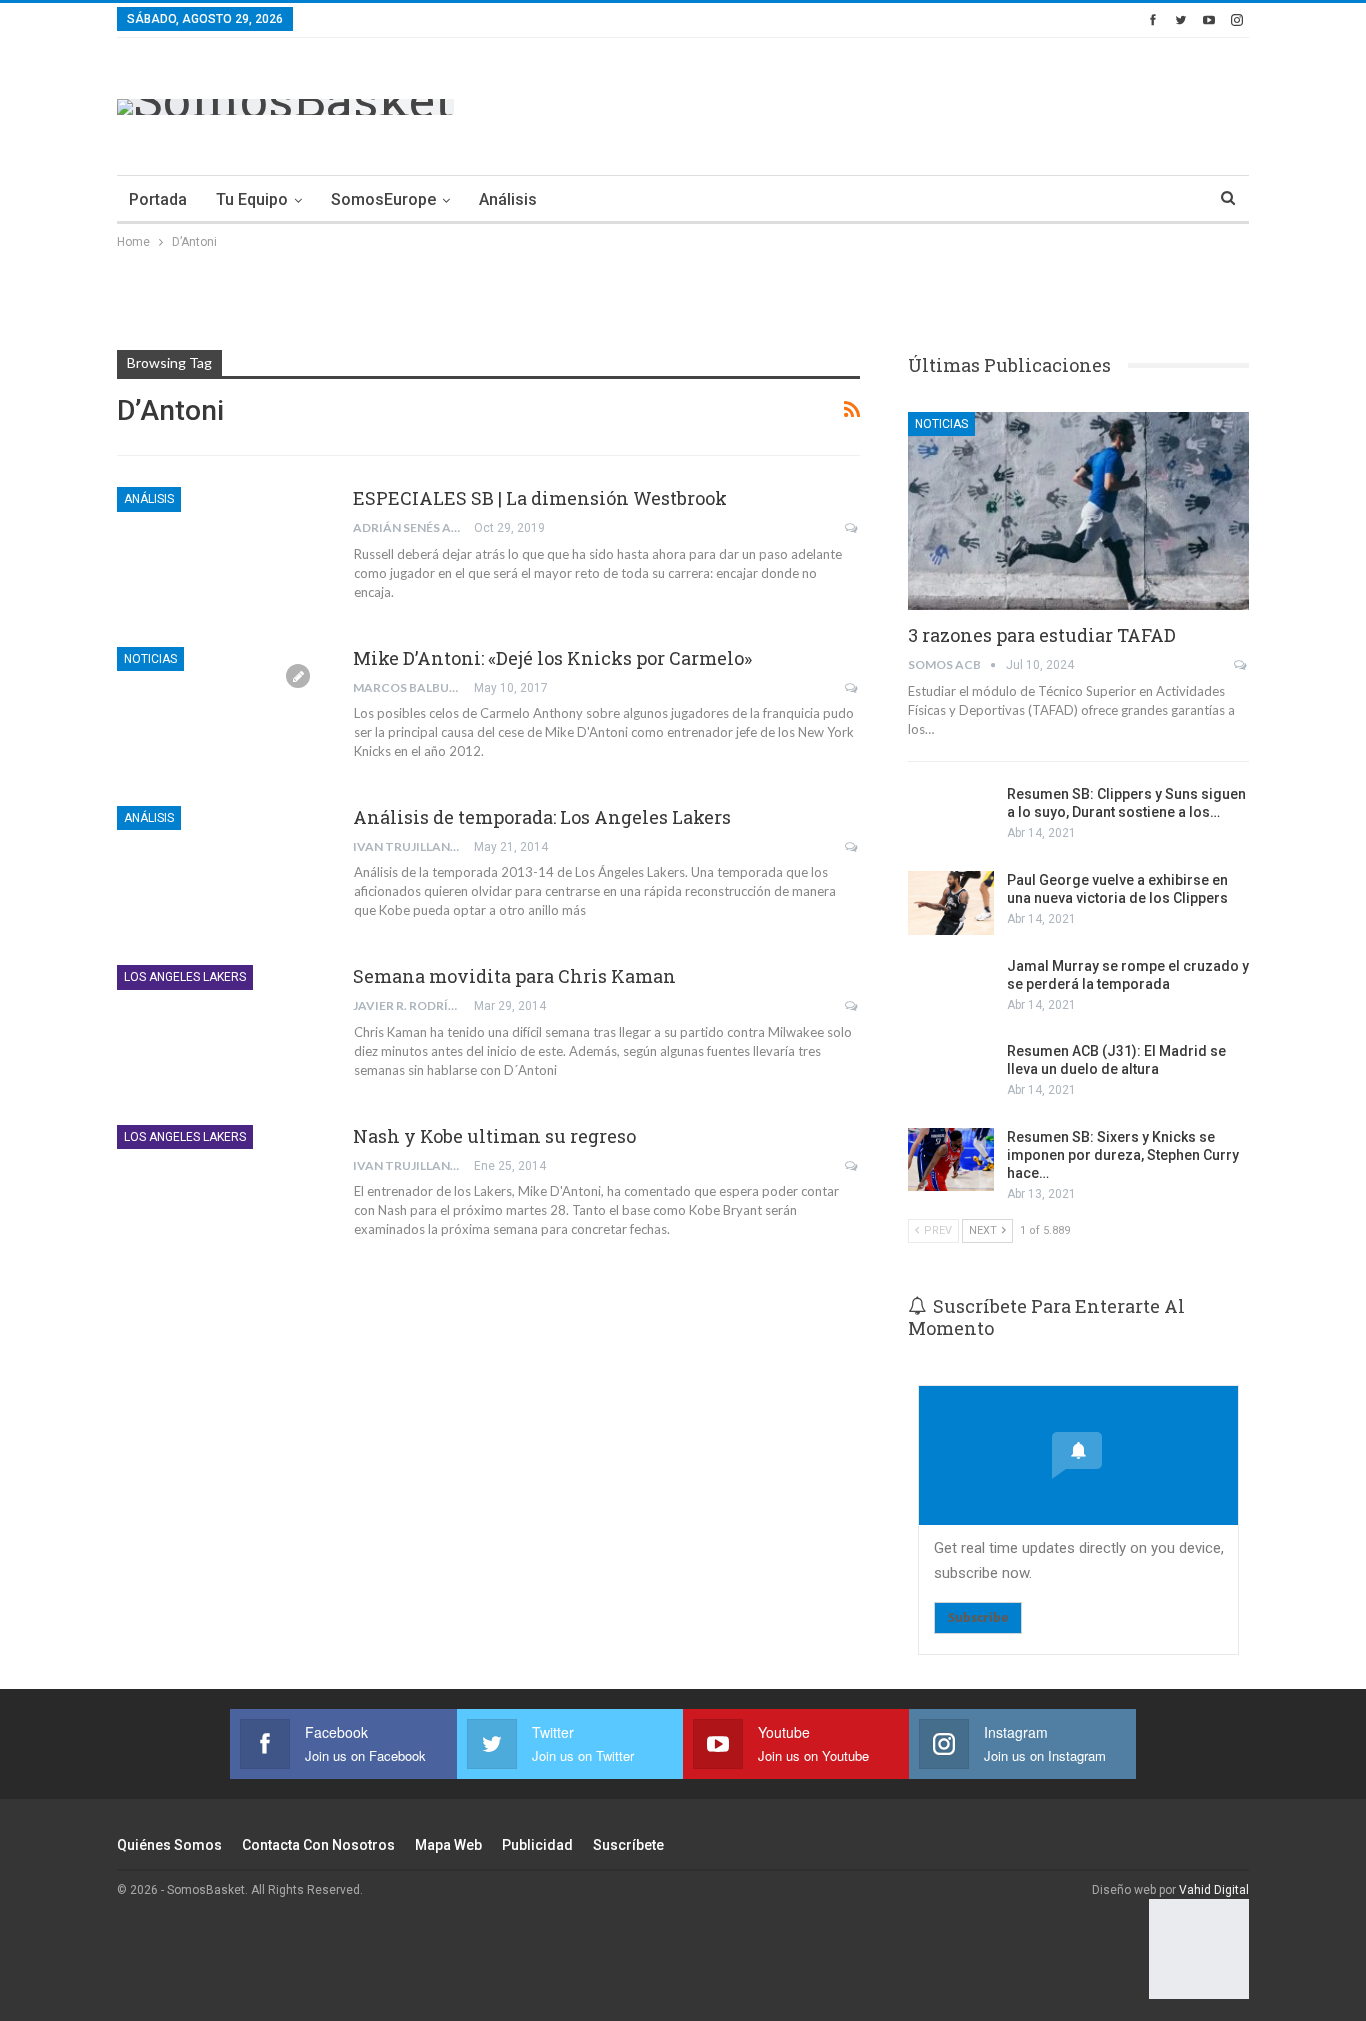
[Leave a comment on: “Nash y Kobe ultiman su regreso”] (852, 1166)
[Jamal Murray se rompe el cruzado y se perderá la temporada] (951, 989)
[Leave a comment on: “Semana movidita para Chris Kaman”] (852, 1006)
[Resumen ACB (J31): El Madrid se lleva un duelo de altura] (951, 1074)
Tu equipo (252, 199)
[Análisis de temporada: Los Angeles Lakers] (222, 873)
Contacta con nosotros (318, 1845)
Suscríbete (628, 1845)
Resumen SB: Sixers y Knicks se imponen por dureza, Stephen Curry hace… (1123, 1155)
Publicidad (537, 1845)
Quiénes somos (169, 1845)
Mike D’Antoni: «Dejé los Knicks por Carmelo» (552, 658)
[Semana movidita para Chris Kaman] (222, 1032)
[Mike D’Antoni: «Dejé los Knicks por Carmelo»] (222, 714)
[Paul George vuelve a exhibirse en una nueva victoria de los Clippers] (951, 903)
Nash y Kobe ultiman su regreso (494, 1136)
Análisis (508, 199)
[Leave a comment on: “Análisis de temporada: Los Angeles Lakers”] (852, 847)
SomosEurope (383, 199)
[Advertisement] (885, 103)
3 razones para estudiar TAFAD (1042, 635)
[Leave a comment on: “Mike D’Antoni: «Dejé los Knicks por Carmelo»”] (852, 688)
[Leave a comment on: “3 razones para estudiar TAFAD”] (1241, 665)
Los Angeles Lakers (185, 977)
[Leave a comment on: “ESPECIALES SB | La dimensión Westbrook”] (852, 528)
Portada (158, 199)
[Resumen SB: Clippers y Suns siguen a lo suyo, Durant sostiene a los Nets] (951, 817)
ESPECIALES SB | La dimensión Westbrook (540, 498)
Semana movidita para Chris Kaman (514, 976)
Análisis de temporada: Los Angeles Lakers (542, 817)
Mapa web (448, 1845)
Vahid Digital (1214, 1890)
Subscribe (978, 1617)
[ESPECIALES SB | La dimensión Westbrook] (222, 554)
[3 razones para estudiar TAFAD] (1078, 511)
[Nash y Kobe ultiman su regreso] (222, 1192)
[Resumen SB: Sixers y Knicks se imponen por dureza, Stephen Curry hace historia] (951, 1160)
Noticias (150, 659)
